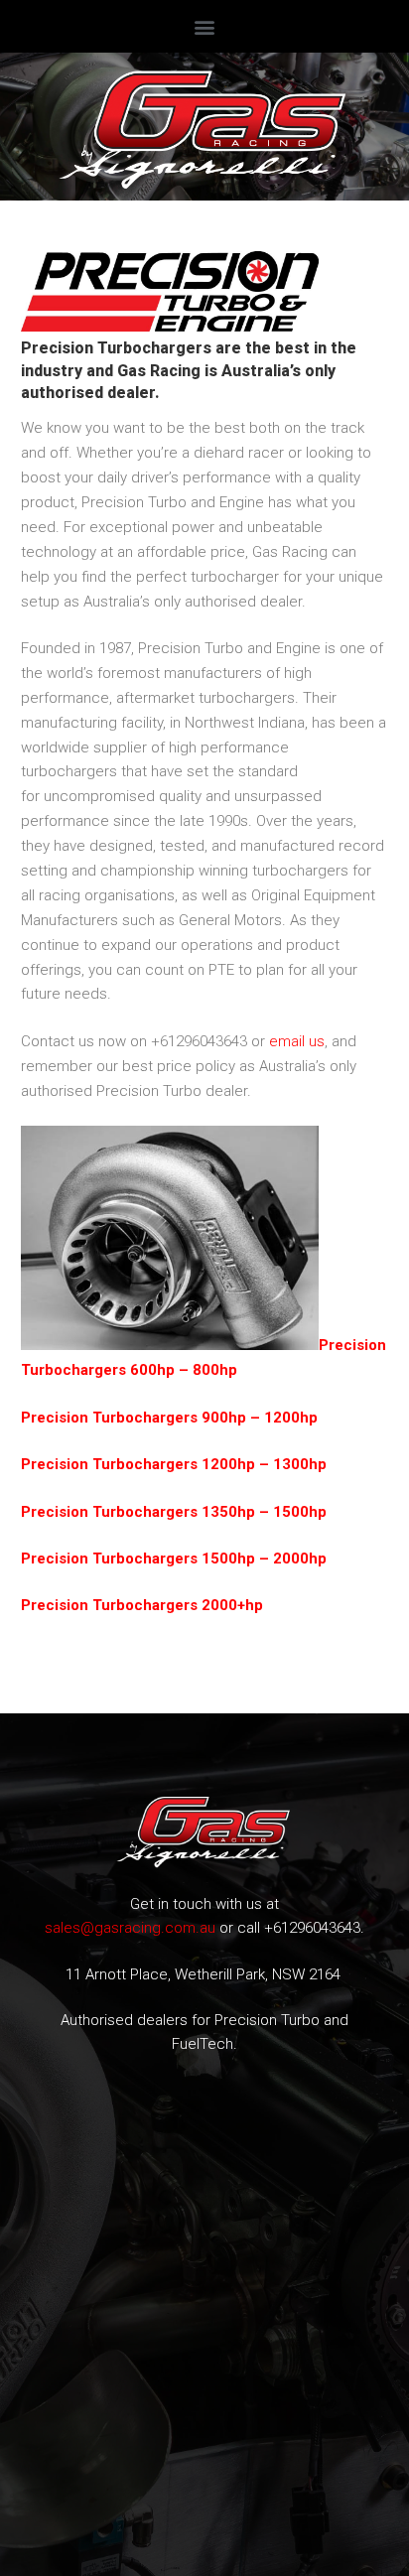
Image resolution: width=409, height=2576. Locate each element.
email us (297, 1041)
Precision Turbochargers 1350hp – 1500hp (174, 1512)
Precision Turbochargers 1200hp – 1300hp (174, 1464)
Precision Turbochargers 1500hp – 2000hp (174, 1559)
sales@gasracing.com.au (130, 1928)
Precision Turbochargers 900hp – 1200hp (169, 1418)
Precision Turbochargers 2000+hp (142, 1605)
